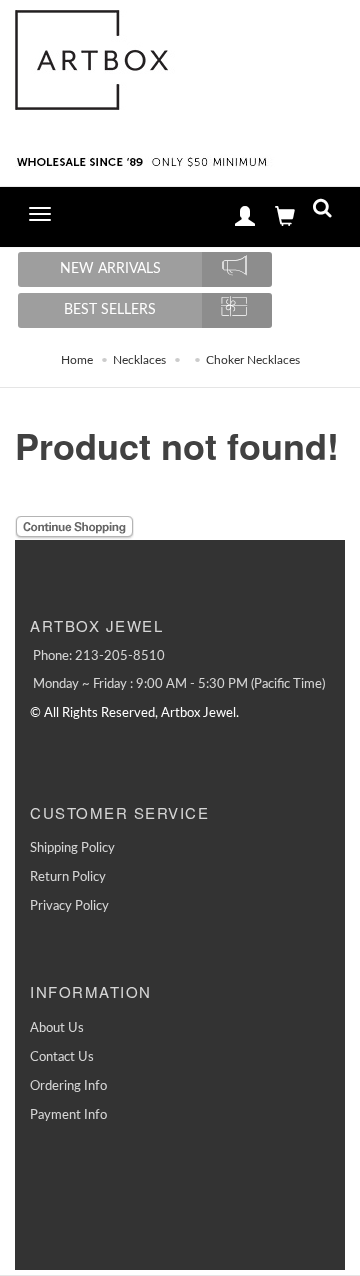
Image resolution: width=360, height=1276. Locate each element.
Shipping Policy (72, 848)
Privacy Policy (69, 906)
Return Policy (68, 877)
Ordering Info (68, 1086)
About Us (57, 1028)
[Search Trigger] (322, 212)
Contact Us (62, 1057)
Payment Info (68, 1115)
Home (77, 360)
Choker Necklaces (253, 360)
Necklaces (139, 360)
